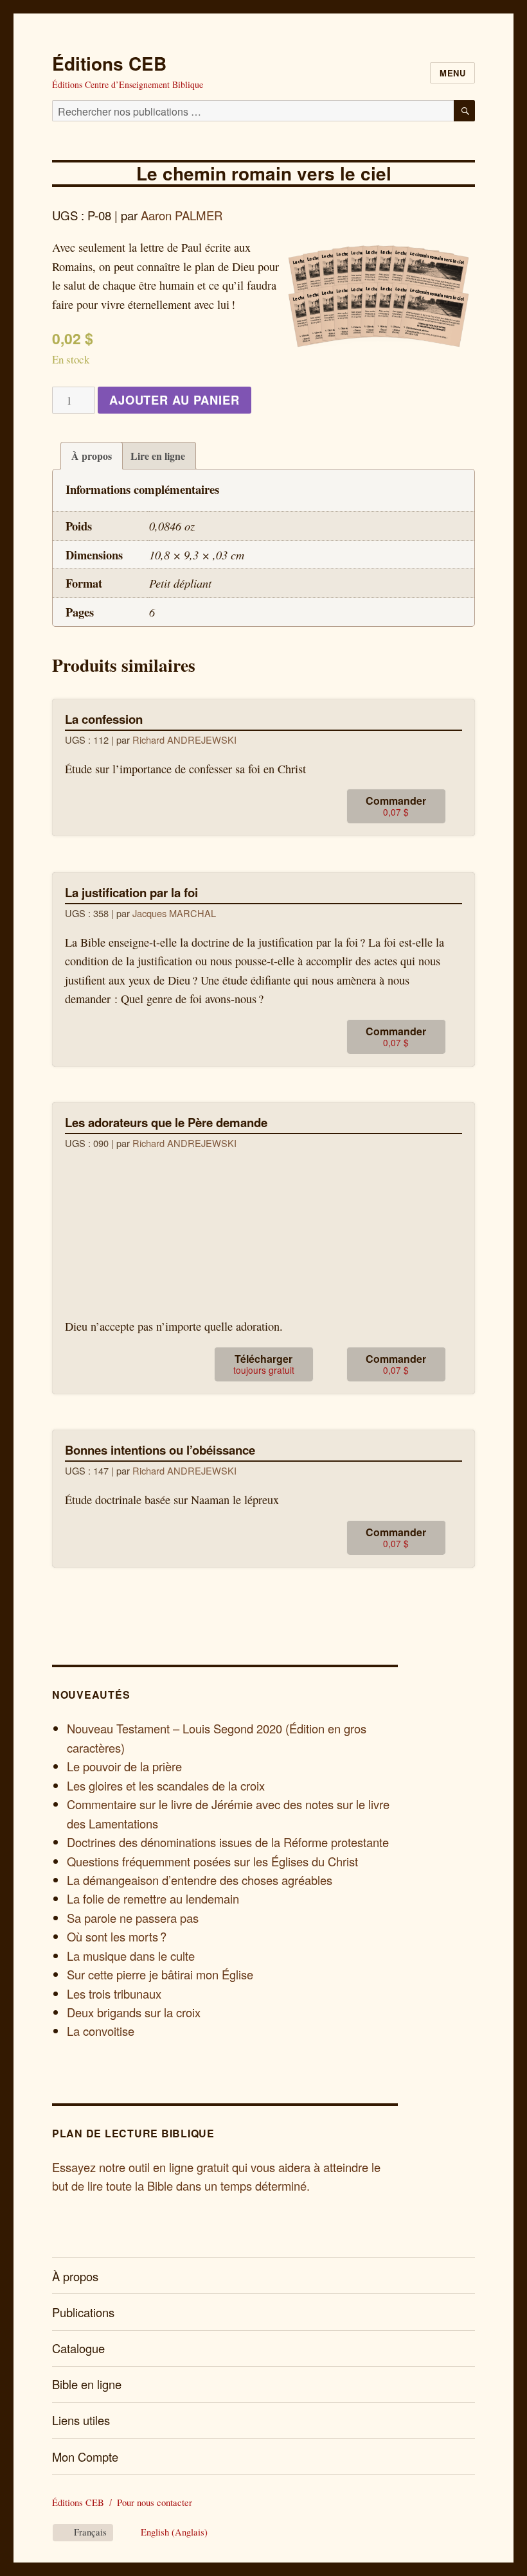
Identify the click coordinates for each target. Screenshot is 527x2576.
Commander (396, 806)
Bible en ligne (87, 2384)
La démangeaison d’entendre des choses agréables (200, 1880)
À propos (92, 456)
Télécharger (264, 1364)
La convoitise (101, 2031)
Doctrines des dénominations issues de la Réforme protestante (228, 1842)
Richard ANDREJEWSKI (184, 740)
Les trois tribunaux (114, 1993)
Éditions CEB (109, 63)
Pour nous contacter (155, 2502)
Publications (83, 2312)
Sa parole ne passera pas (133, 1918)
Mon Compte (85, 2457)
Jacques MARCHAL (174, 913)
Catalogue (78, 2348)
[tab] (92, 456)
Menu (452, 73)
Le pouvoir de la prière (124, 1766)
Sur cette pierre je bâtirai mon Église (160, 1974)
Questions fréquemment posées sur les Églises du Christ (212, 1861)
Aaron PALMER (182, 215)
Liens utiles (81, 2420)
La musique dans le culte (131, 1956)
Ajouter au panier (174, 400)
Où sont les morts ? (117, 1936)
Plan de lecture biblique (133, 2133)
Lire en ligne (158, 456)
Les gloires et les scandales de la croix (166, 1785)
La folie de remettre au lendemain (153, 1898)
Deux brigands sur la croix (134, 2012)
